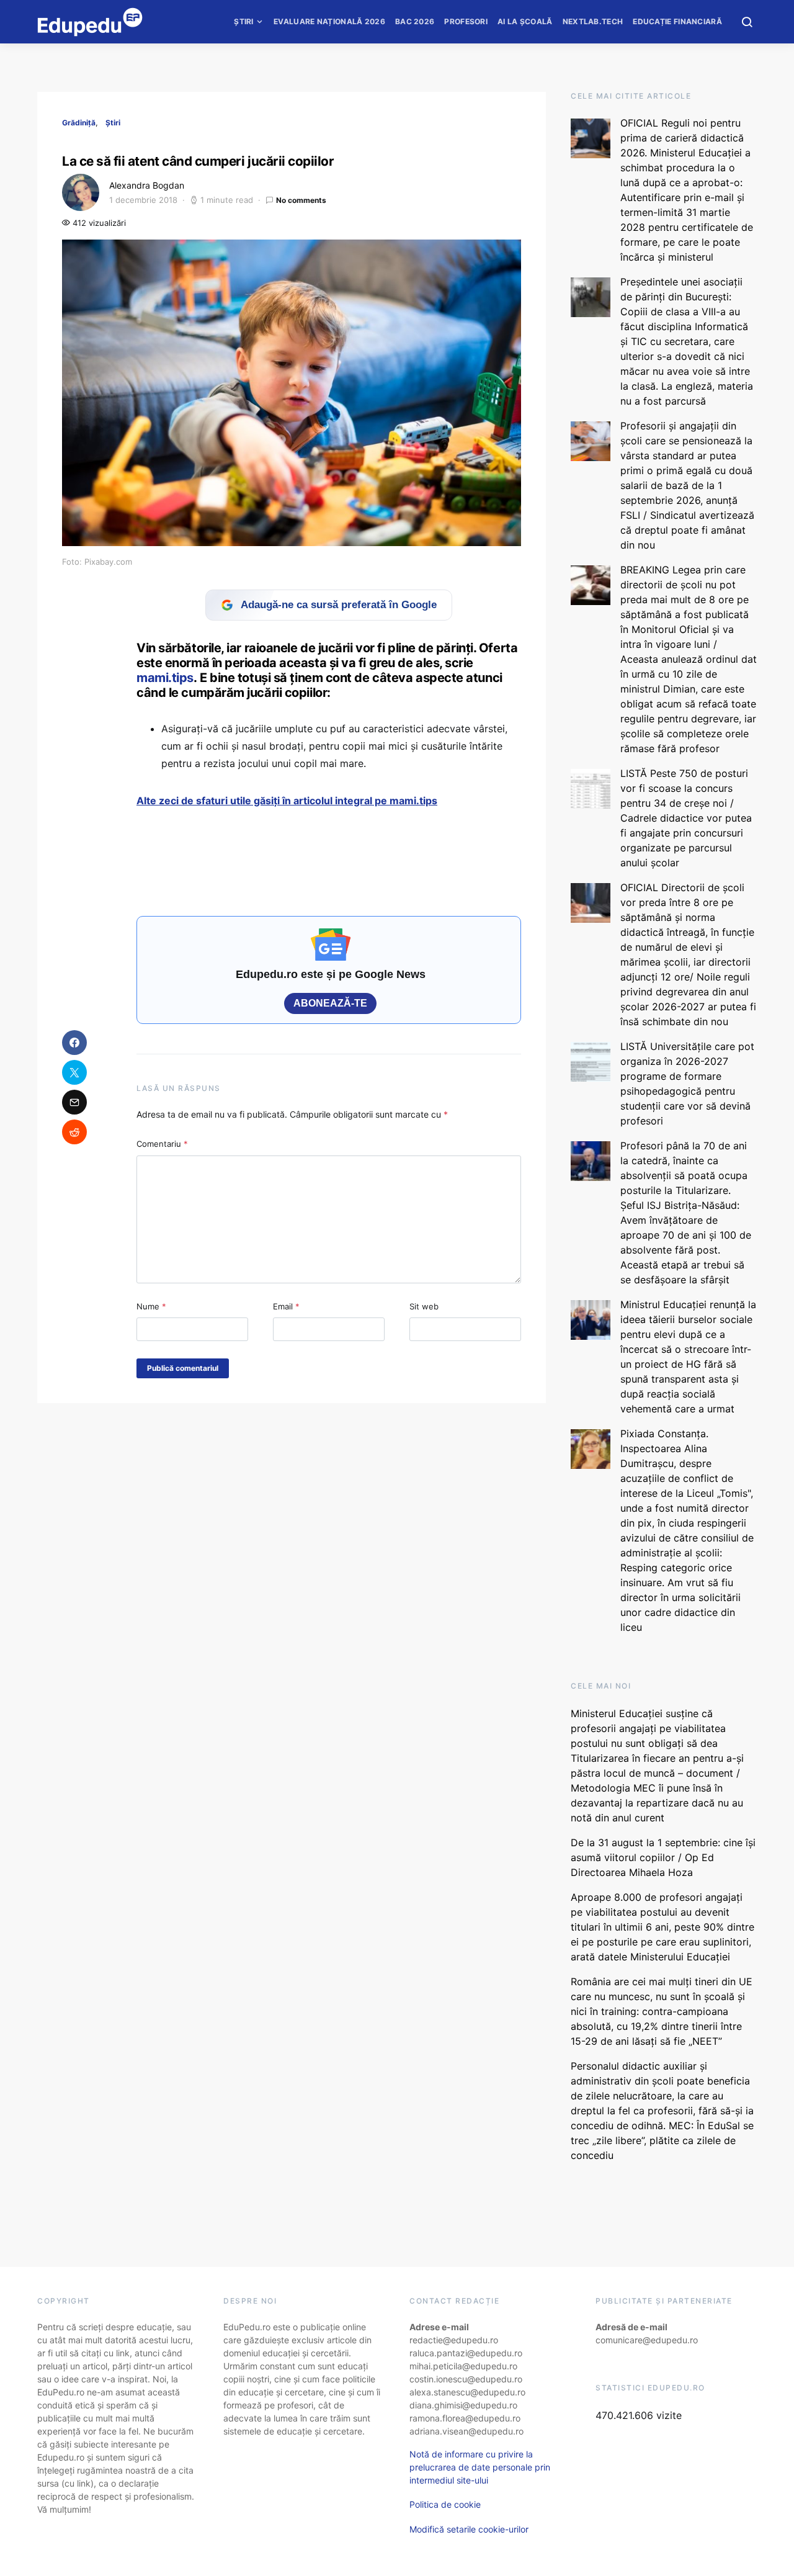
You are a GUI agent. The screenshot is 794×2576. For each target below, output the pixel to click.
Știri (244, 21)
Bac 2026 (415, 21)
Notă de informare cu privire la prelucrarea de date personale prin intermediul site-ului (480, 2467)
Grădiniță (79, 123)
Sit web (424, 1306)
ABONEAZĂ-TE (330, 1003)
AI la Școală (525, 21)
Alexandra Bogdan (147, 185)
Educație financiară (677, 21)
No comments (301, 200)
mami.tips (165, 678)
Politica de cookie (445, 2504)
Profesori (466, 21)
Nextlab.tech (593, 21)
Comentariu (162, 1144)
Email (286, 1306)
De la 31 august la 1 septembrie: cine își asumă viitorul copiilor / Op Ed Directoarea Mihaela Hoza (663, 1857)
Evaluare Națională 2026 (329, 21)
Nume (151, 1306)
